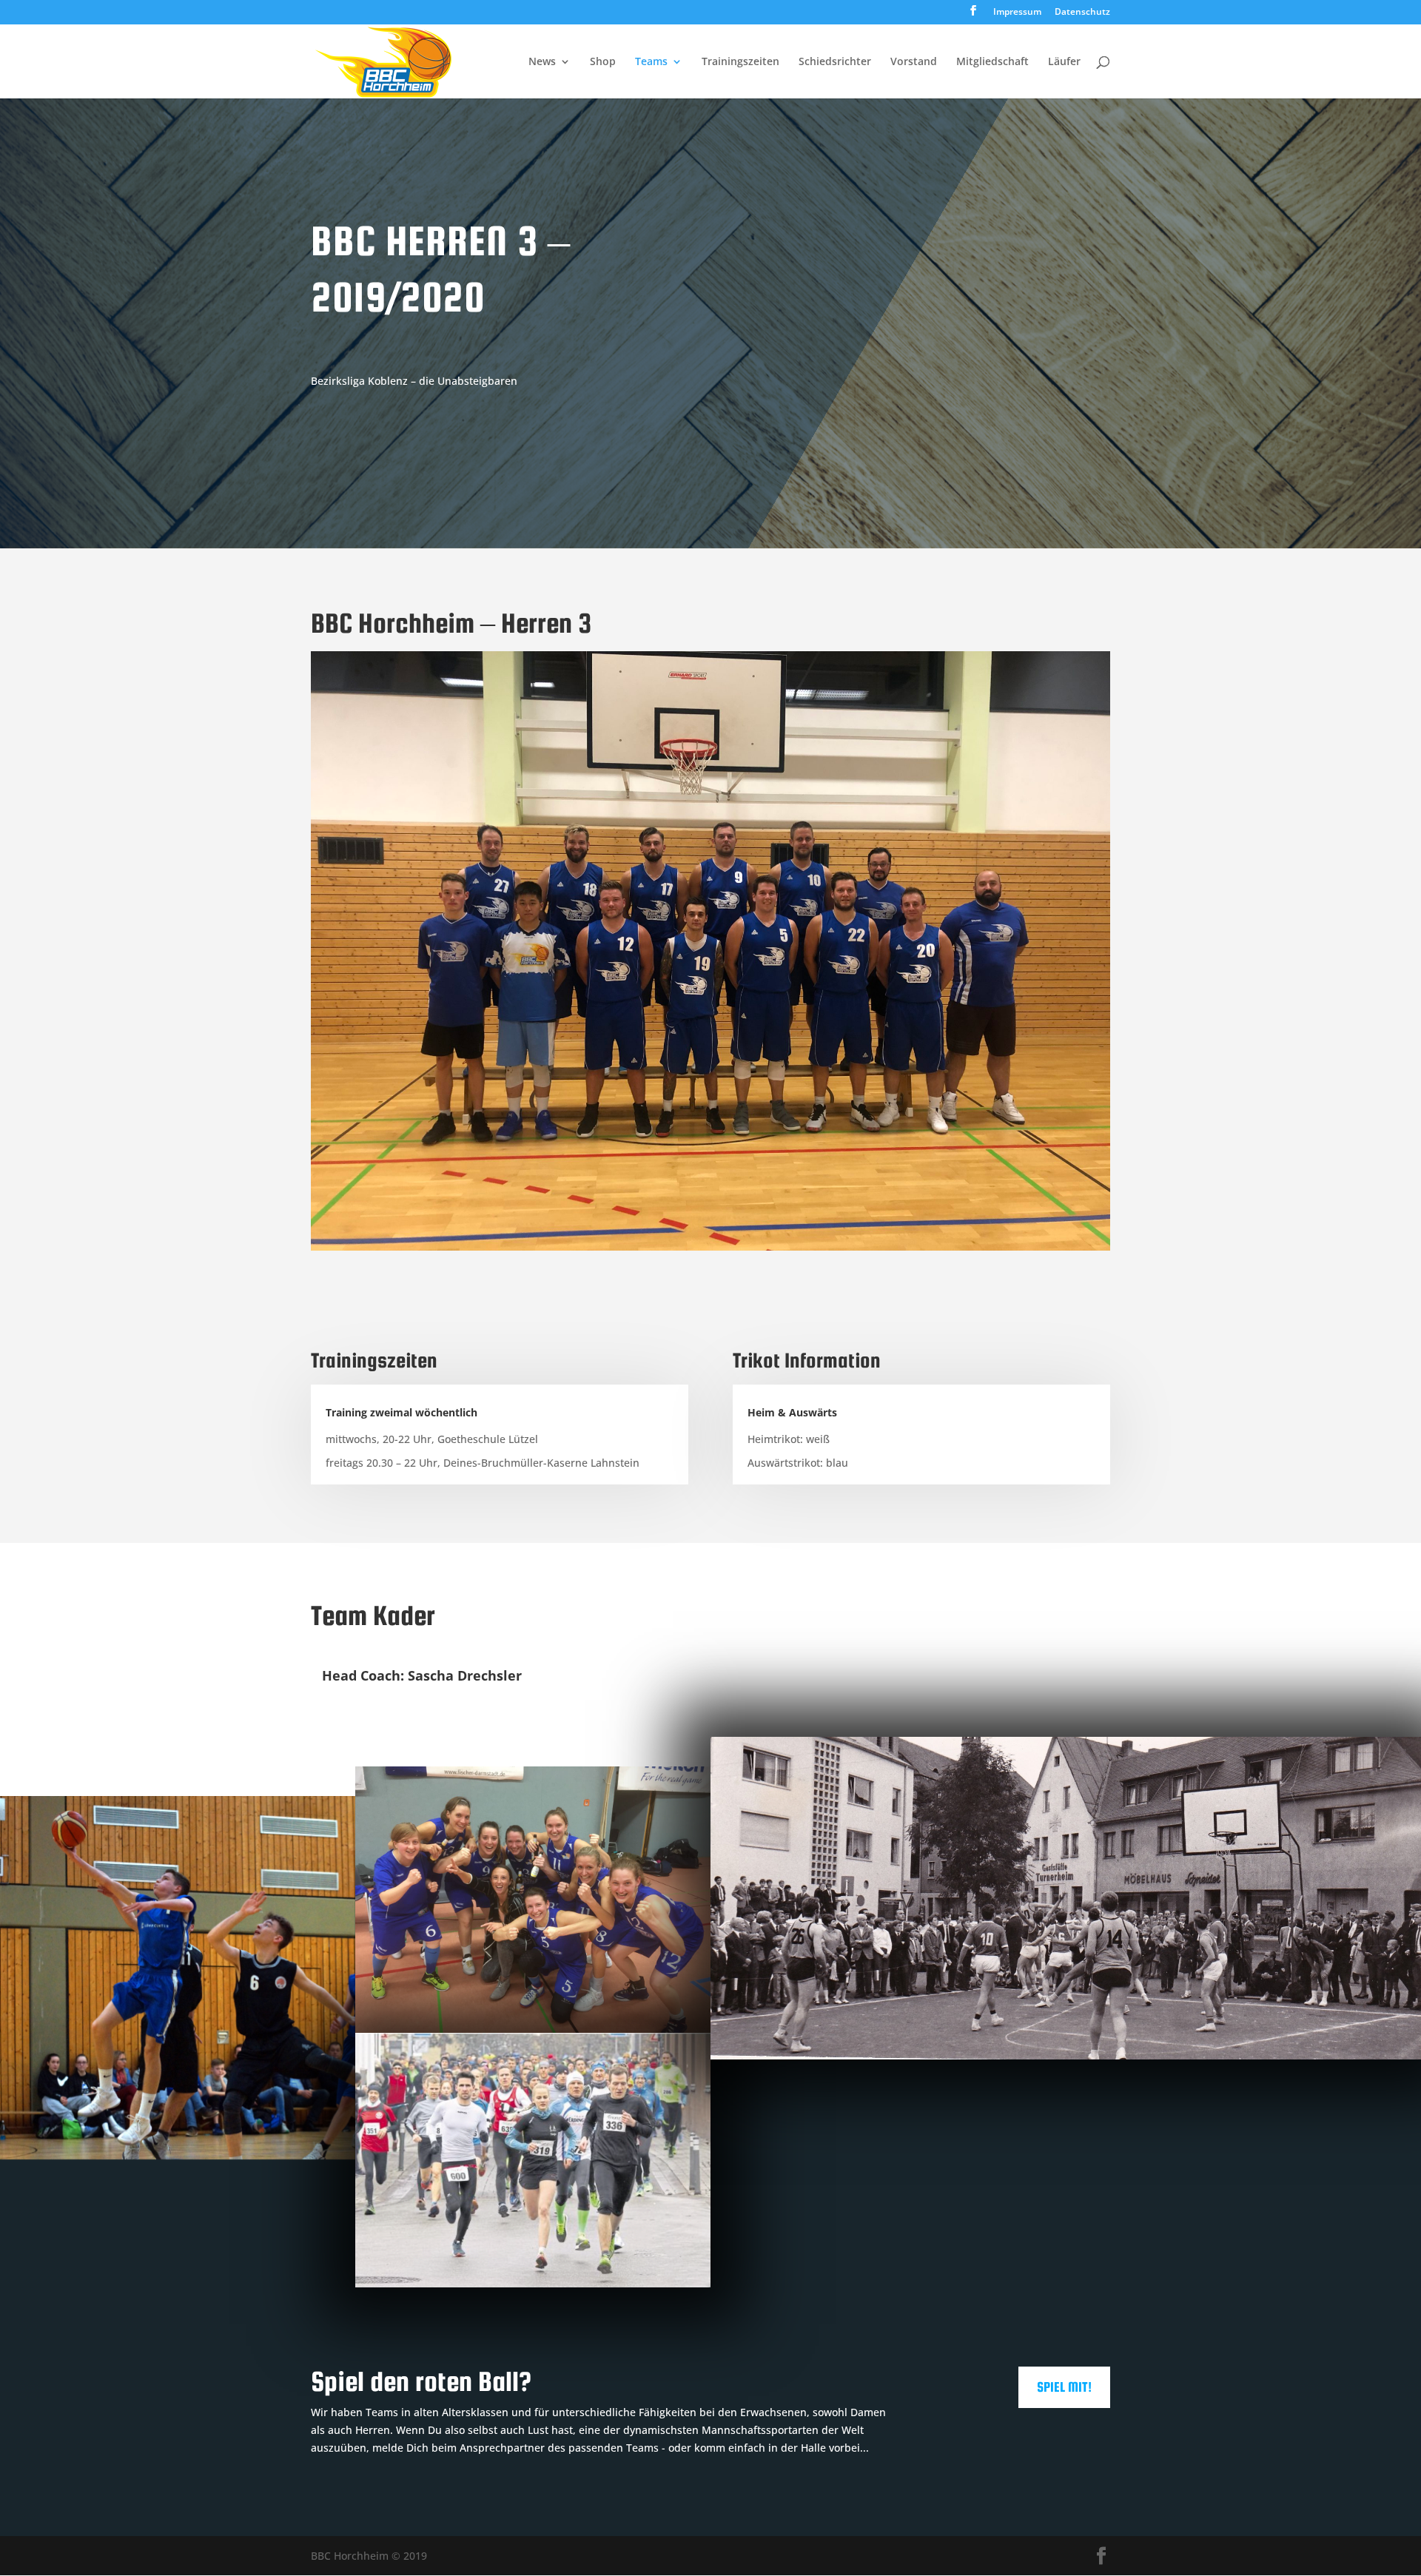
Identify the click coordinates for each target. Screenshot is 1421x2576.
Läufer (1064, 62)
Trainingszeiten (740, 62)
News (542, 62)
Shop (603, 62)
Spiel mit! (1064, 2387)
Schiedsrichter (835, 62)
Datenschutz (1082, 13)
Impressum (1017, 13)
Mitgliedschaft (992, 62)
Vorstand (914, 62)
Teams (651, 62)
